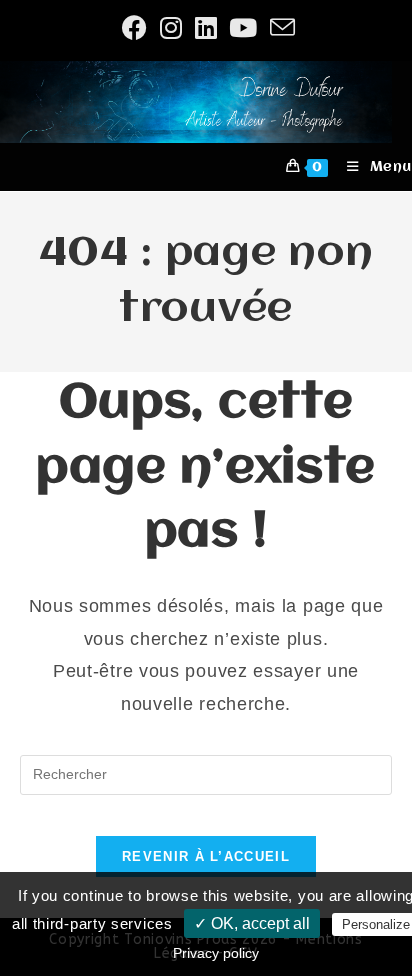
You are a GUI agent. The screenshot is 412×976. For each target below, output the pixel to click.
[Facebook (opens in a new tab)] (135, 27)
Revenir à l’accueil (206, 856)
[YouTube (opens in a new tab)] (243, 27)
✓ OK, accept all (252, 923)
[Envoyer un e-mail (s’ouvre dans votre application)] (280, 27)
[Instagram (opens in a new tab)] (171, 27)
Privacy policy (216, 953)
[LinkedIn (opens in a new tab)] (206, 27)
